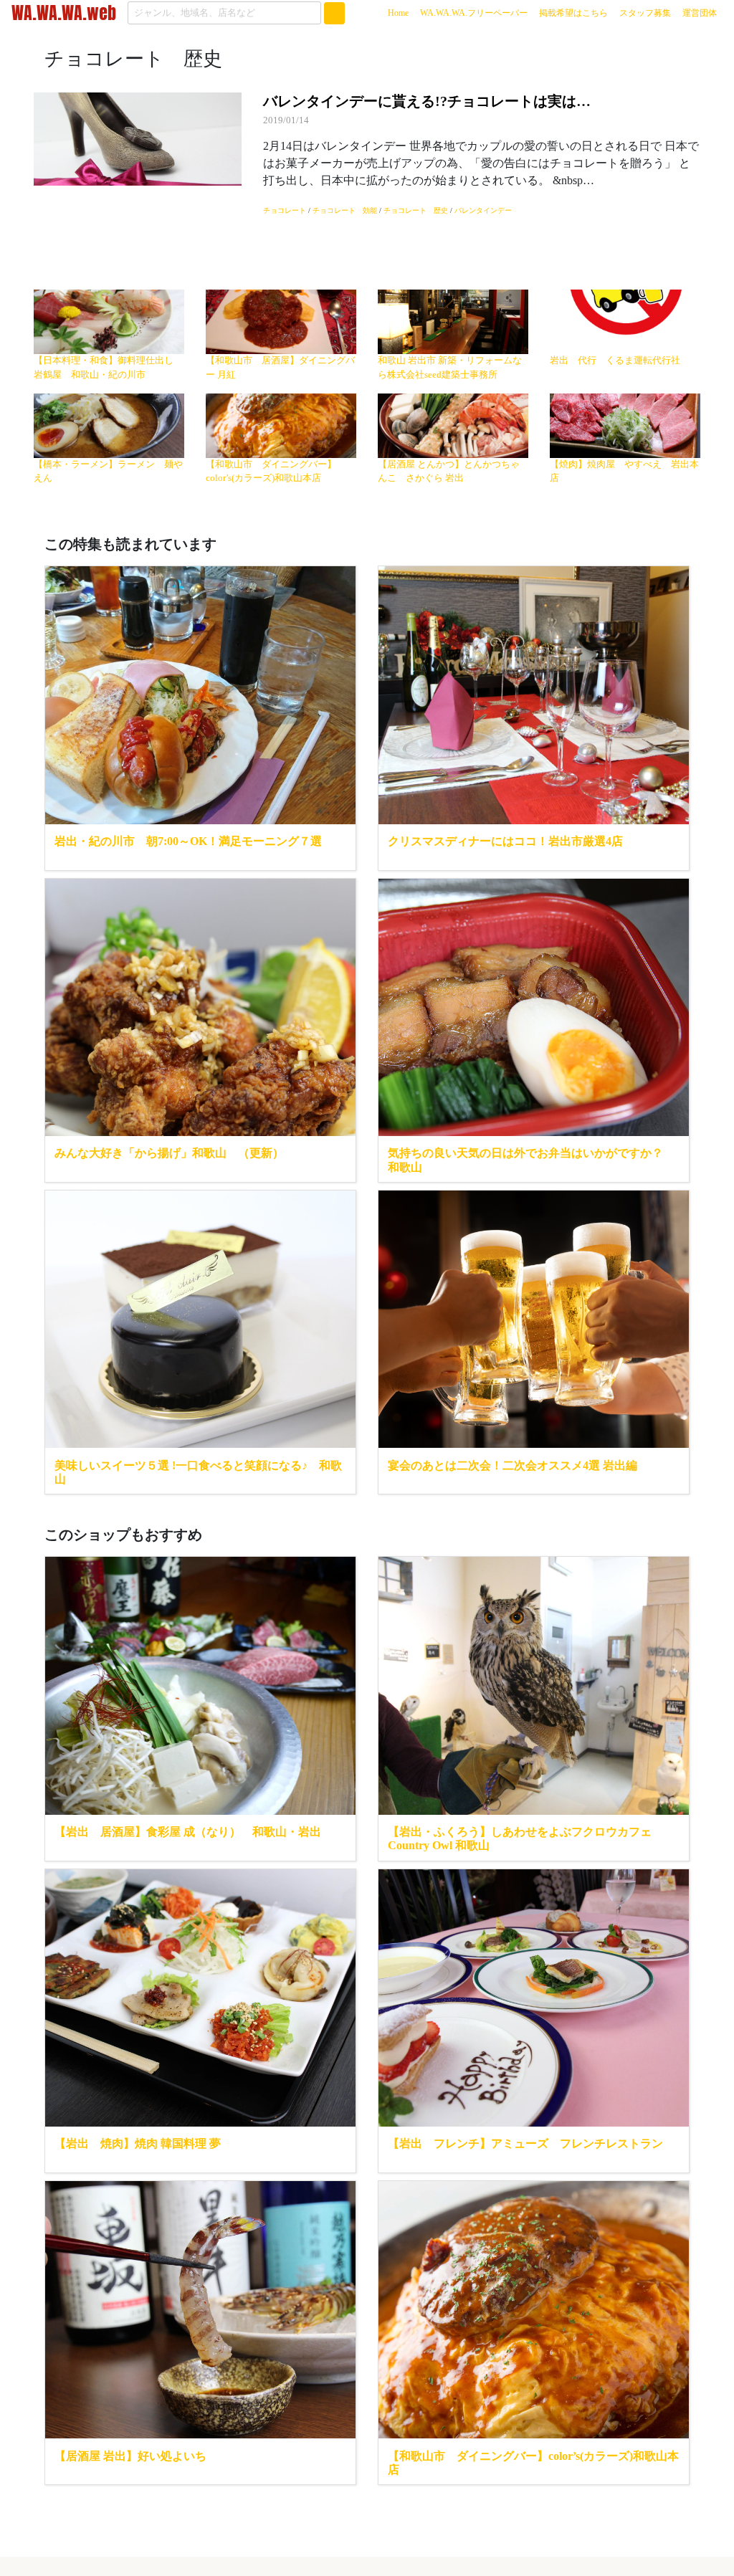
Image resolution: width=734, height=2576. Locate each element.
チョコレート (285, 210)
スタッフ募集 (645, 13)
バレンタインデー (483, 210)
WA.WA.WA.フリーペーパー (474, 13)
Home (401, 13)
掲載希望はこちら (573, 13)
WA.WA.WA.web (64, 13)
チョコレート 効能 (345, 210)
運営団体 (700, 13)
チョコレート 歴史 (416, 210)
